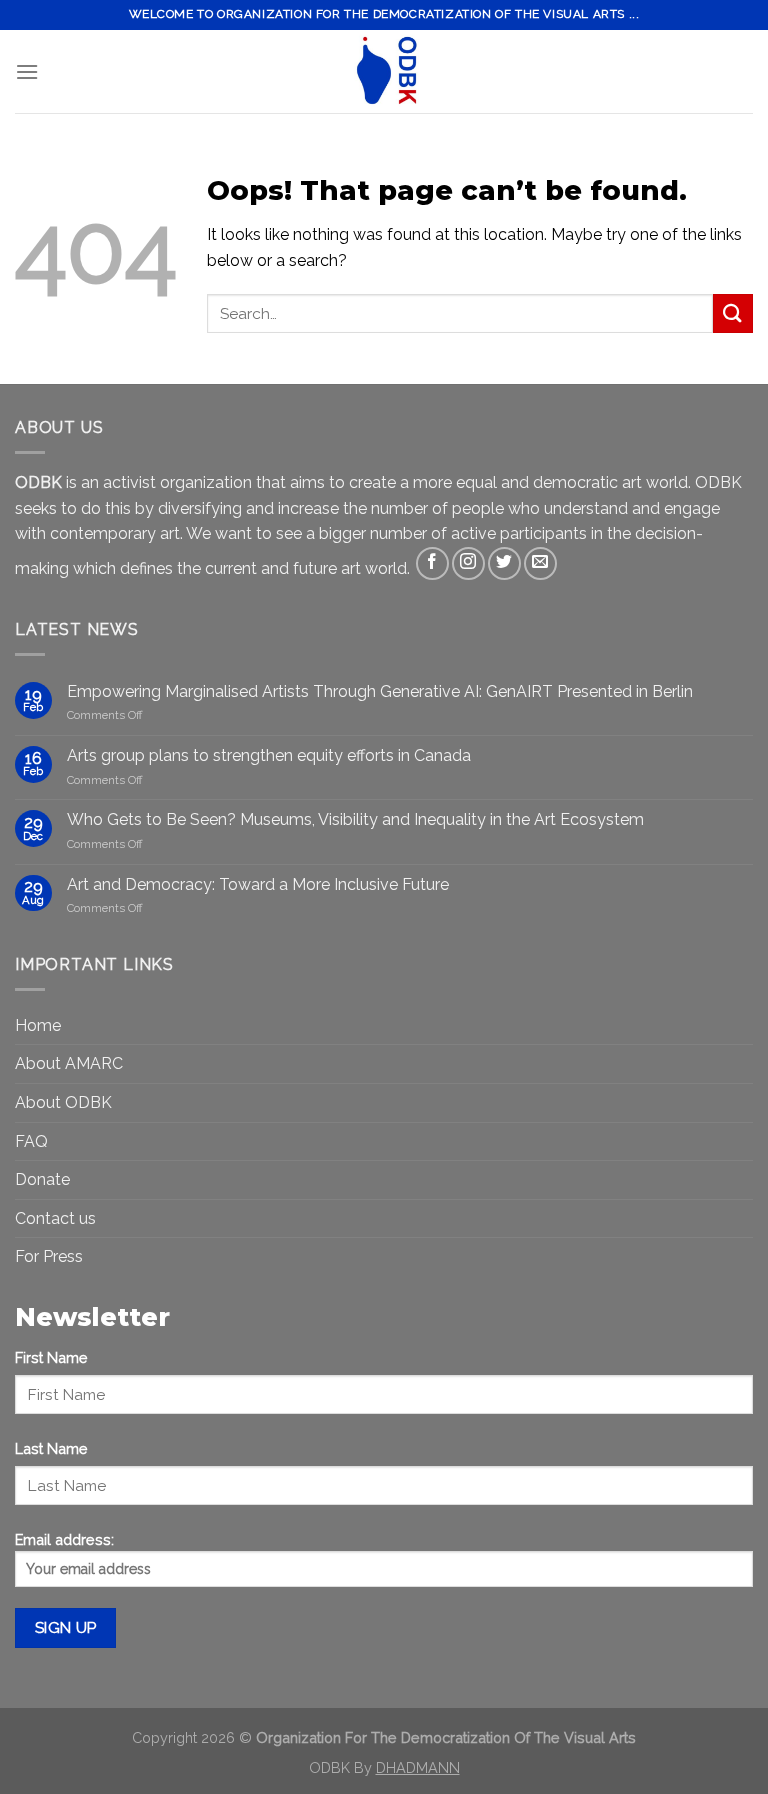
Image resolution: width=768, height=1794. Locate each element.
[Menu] (27, 71)
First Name (51, 1357)
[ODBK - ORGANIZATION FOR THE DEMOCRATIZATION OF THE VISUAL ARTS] (384, 71)
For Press (49, 1256)
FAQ (31, 1141)
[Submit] (733, 313)
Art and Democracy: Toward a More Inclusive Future (258, 884)
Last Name (51, 1448)
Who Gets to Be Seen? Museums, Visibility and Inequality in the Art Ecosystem (355, 819)
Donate (42, 1179)
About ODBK (63, 1102)
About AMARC (69, 1063)
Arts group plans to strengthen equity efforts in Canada (269, 755)
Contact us (55, 1218)
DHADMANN (418, 1767)
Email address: (64, 1539)
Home (38, 1025)
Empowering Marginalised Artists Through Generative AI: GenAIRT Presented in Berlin (380, 691)
